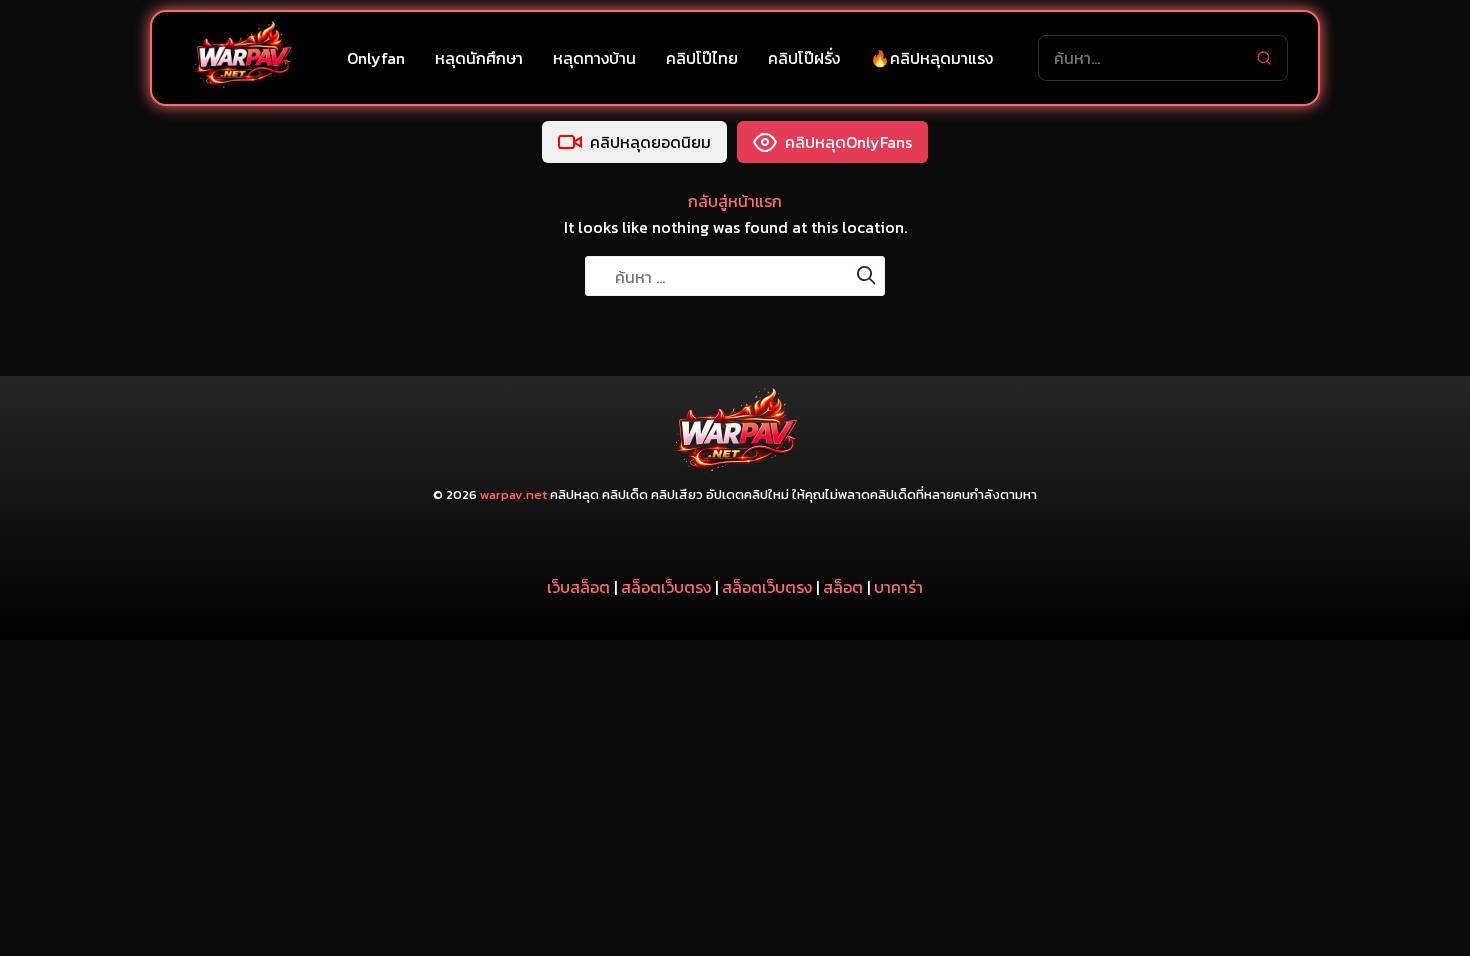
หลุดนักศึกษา (479, 58)
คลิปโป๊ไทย (702, 58)
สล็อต (843, 587)
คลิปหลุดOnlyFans (848, 142)
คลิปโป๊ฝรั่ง (804, 58)
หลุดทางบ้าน (594, 58)
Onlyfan (376, 58)
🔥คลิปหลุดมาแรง (931, 58)
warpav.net (513, 494)
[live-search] (1264, 58)
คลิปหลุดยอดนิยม (650, 142)
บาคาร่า (898, 587)
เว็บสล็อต (578, 587)
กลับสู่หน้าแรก (735, 201)
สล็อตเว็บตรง (666, 587)
